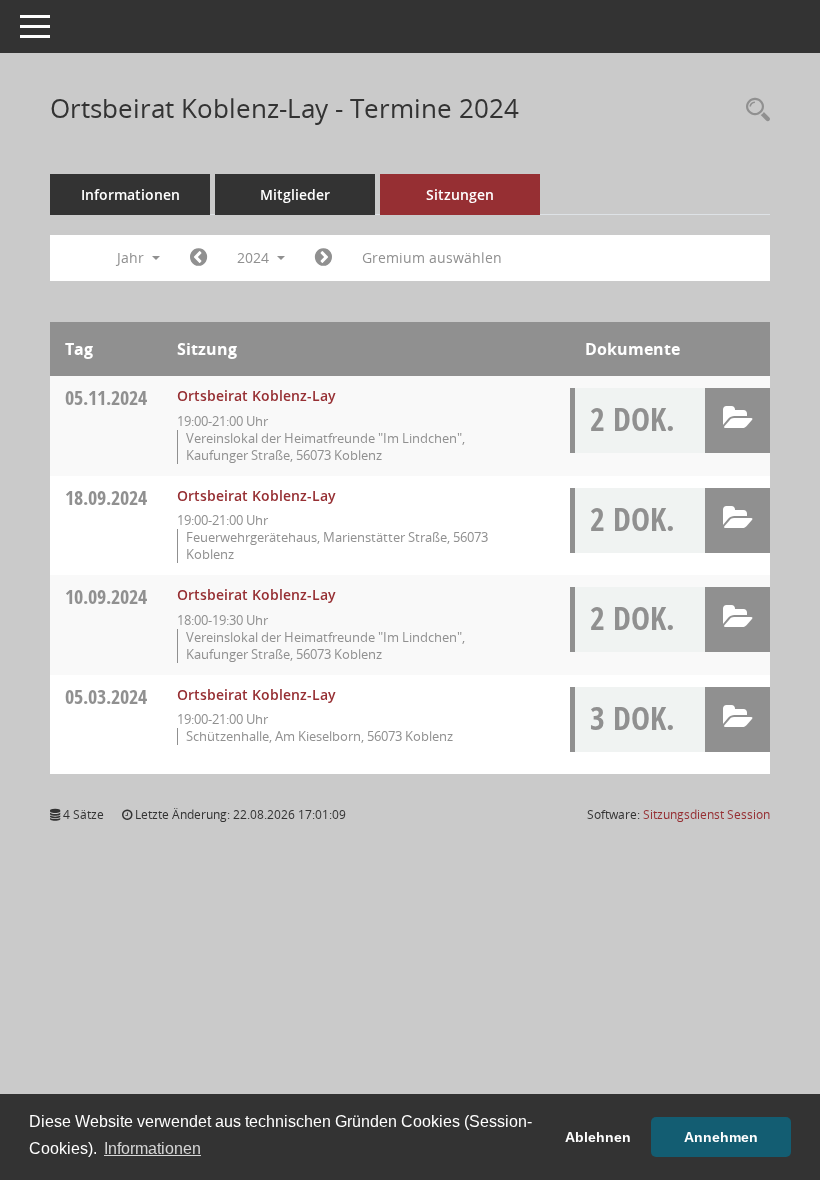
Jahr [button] (132, 257)
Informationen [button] (152, 1148)
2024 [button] (255, 257)
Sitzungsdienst (706, 814)
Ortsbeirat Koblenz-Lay (256, 395)
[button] (737, 420)
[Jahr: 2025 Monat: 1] (323, 258)
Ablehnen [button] (598, 1137)
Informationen (130, 194)
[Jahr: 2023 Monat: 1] (198, 258)
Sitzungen (460, 194)
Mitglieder (295, 194)
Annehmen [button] (721, 1137)
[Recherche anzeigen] (753, 110)
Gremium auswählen (432, 257)
